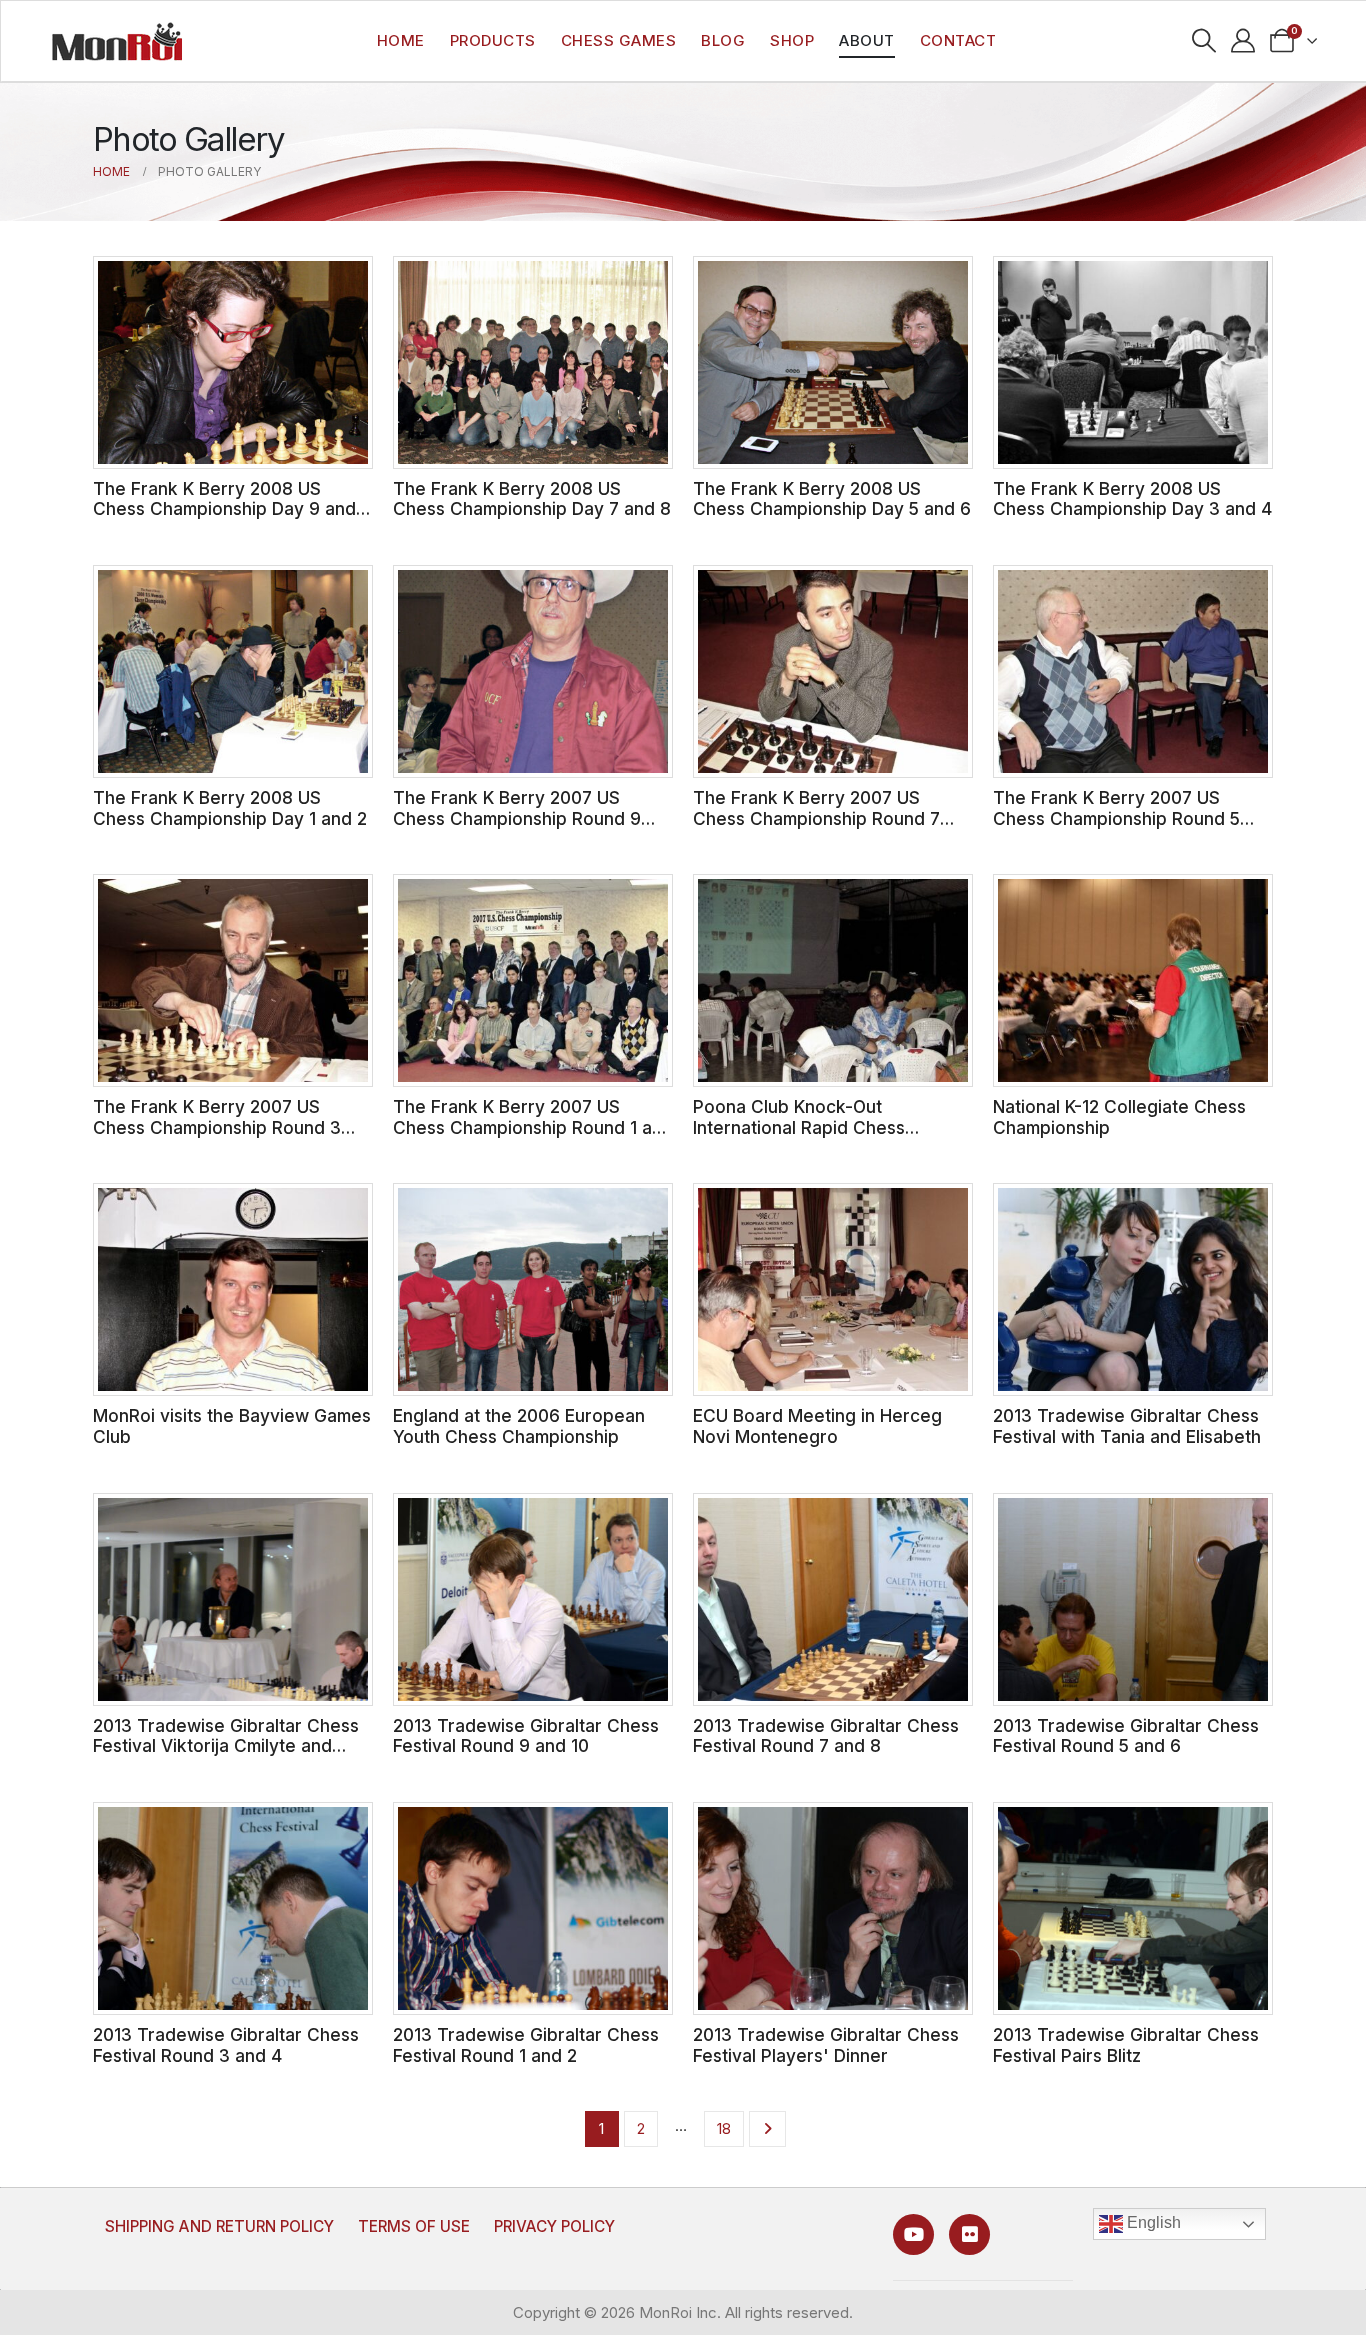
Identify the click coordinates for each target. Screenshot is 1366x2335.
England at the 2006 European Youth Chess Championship (519, 1426)
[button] (1204, 41)
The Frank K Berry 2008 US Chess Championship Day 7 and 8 (532, 499)
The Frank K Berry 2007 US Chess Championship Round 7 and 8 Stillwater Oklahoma (816, 818)
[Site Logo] (117, 41)
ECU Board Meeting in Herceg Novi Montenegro (817, 1426)
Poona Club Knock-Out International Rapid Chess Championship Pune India (799, 1127)
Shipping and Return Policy (219, 2226)
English (1152, 2223)
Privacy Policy (554, 2226)
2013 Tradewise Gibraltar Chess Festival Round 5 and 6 (1126, 1736)
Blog (723, 40)
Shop (792, 40)
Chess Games (619, 40)
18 (724, 2128)
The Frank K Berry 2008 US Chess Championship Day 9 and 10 (224, 509)
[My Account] (1243, 41)
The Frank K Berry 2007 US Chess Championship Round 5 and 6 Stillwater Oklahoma (1116, 818)
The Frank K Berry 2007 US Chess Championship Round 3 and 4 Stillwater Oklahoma (217, 1127)
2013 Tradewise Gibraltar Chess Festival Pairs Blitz (1126, 2045)
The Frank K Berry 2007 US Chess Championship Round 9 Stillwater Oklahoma (517, 818)
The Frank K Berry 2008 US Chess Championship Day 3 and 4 (1132, 499)
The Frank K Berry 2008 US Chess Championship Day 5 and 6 (832, 499)
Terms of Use (414, 2226)
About (867, 40)
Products (493, 40)
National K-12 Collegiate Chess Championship (1119, 1117)
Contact (958, 40)
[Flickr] (969, 2234)
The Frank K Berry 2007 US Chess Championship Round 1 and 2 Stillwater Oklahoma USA (533, 1127)
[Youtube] (913, 2234)
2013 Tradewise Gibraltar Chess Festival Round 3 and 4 (226, 2045)
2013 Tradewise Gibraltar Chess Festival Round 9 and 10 (526, 1736)
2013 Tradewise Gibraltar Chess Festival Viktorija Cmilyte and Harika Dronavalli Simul (226, 1746)
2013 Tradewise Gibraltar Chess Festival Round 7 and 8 (826, 1736)
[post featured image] (233, 362)
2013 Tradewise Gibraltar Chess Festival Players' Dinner (826, 2045)
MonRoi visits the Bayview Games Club (232, 1426)
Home (401, 40)
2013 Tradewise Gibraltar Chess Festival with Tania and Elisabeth (1127, 1426)
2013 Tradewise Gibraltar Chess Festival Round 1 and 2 (526, 2045)
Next (767, 2129)
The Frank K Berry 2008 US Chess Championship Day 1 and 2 (230, 808)
